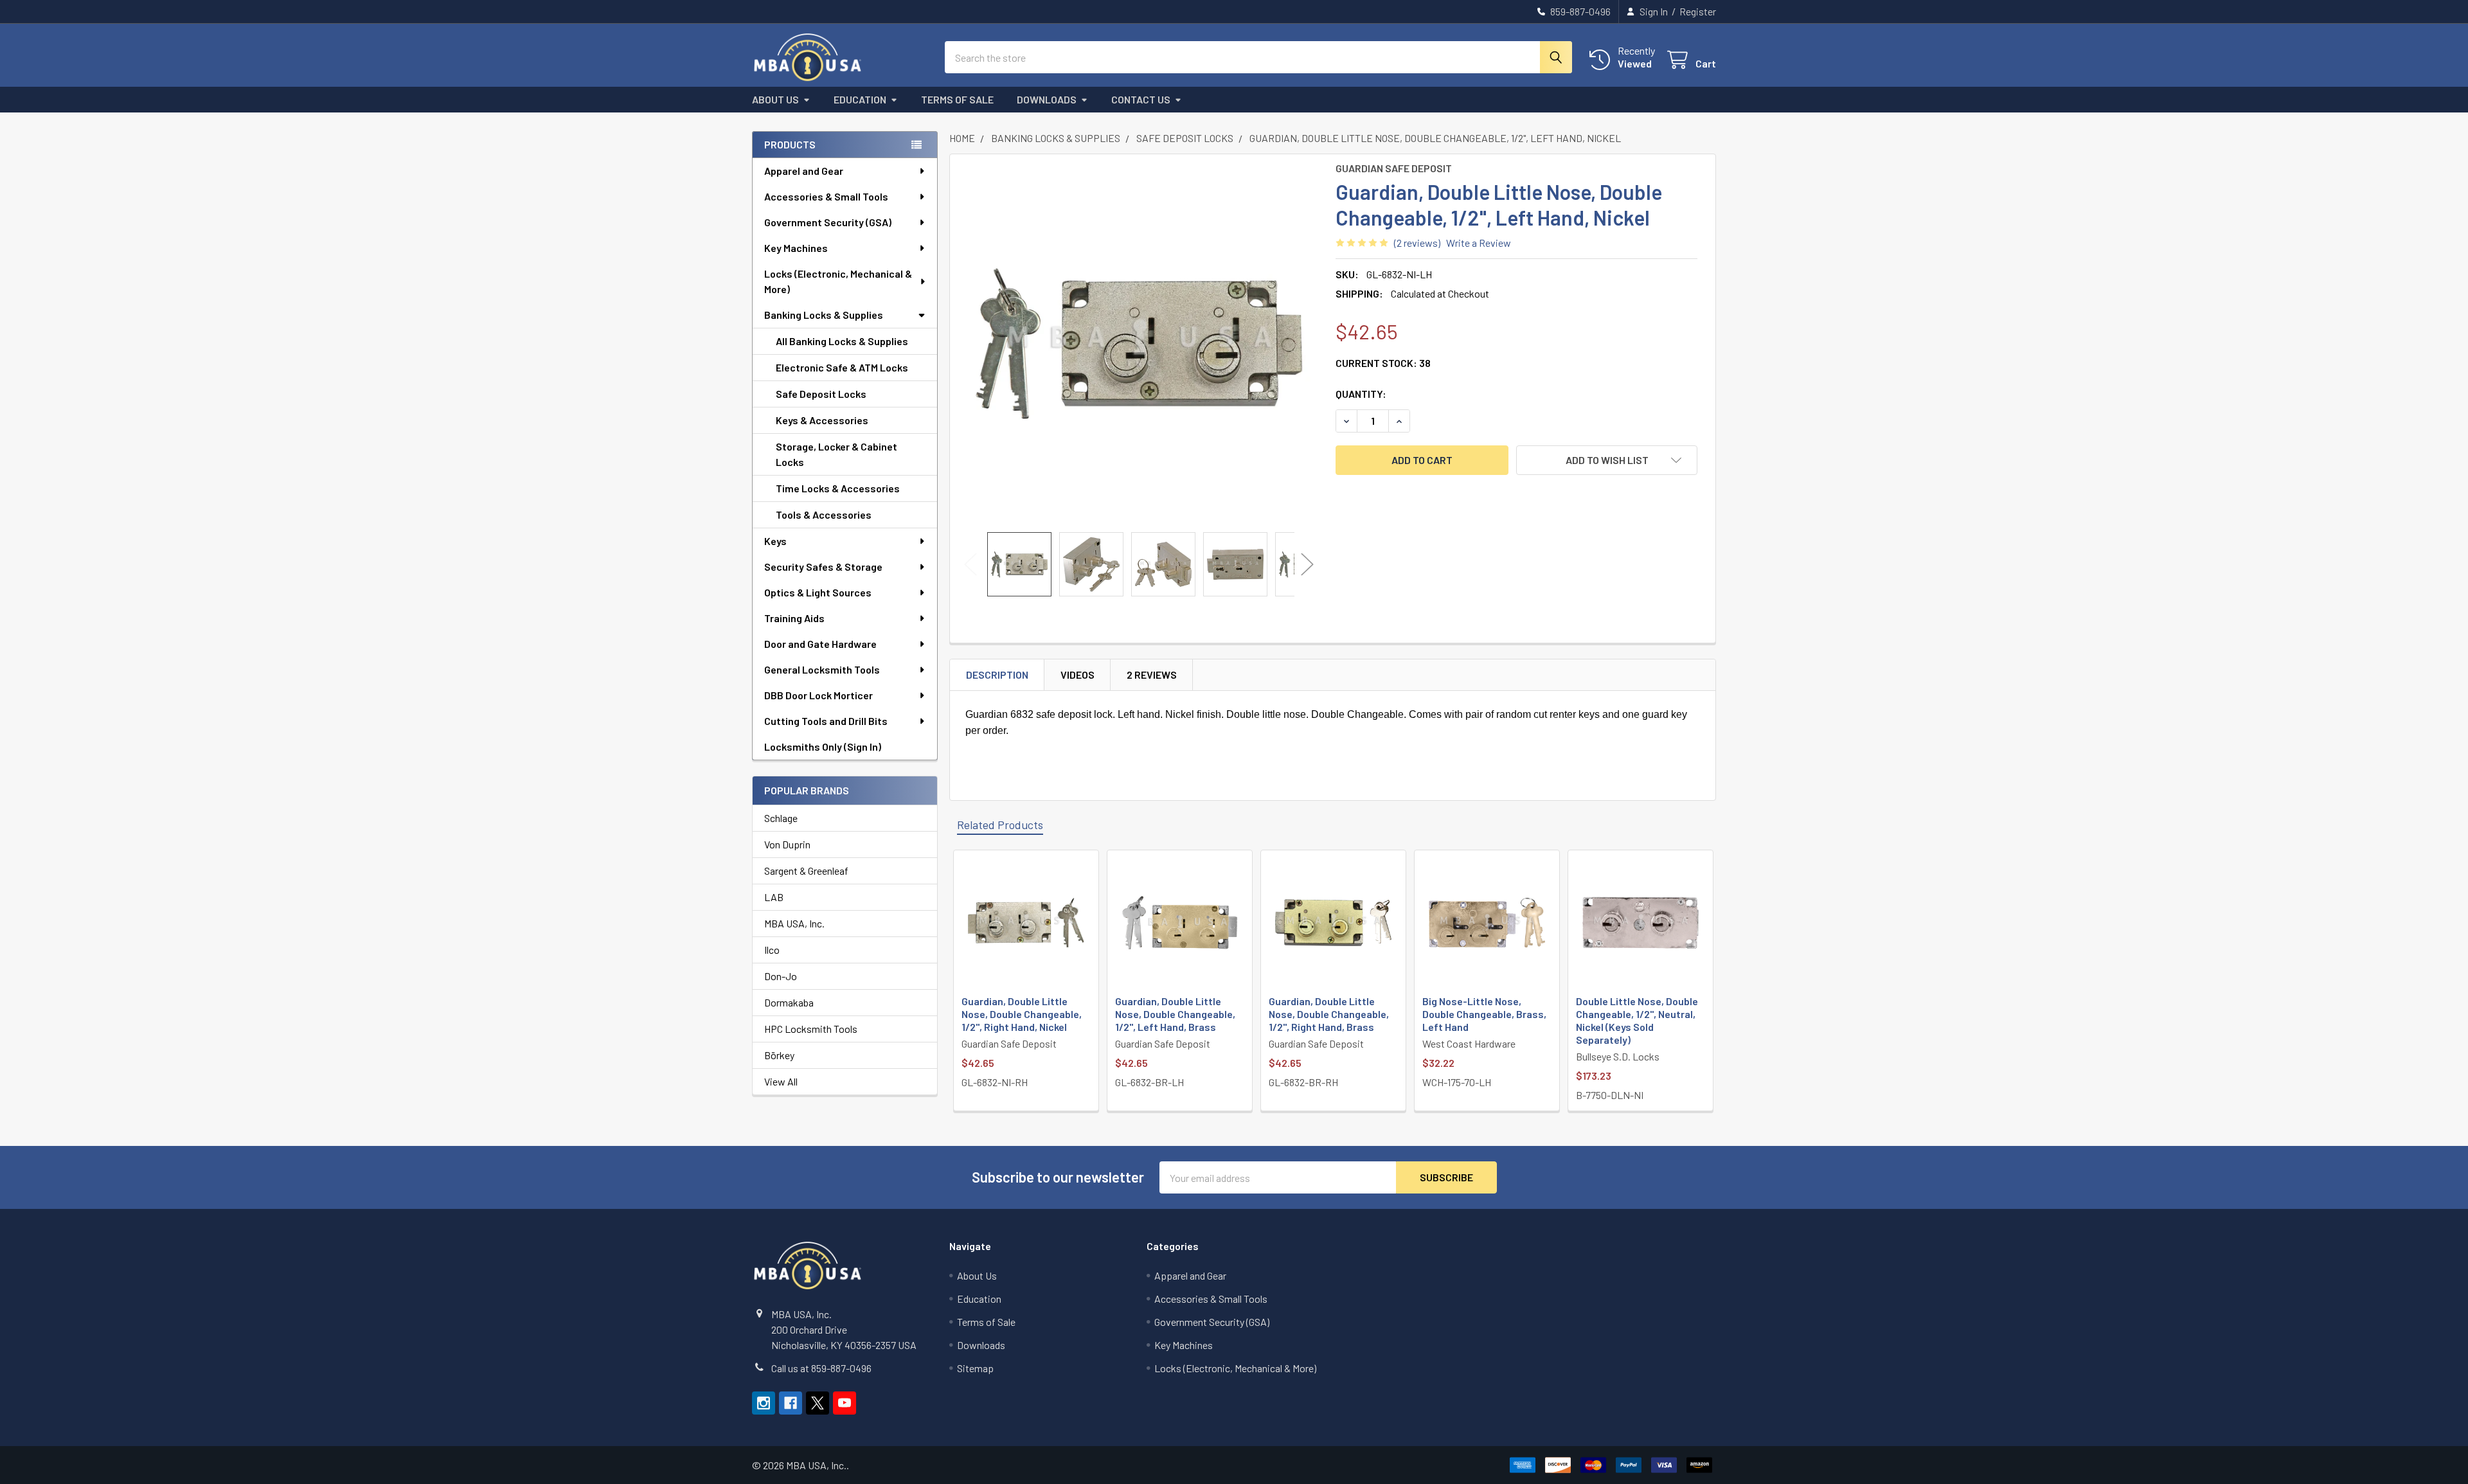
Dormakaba (789, 1002)
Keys (775, 541)
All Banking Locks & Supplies (842, 341)
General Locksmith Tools (822, 669)
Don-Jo (781, 976)
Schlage (781, 818)
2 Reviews (1152, 675)
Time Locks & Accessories (838, 488)
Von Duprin (787, 844)
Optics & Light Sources (818, 592)
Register (1698, 11)
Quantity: (1361, 394)
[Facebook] (791, 1403)
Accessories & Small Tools (826, 196)
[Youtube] (845, 1403)
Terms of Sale (957, 99)
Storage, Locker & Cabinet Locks (836, 454)
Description (997, 675)
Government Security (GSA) (828, 222)
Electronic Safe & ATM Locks (842, 367)
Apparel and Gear (804, 171)
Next (1307, 565)
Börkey (779, 1055)
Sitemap (975, 1368)
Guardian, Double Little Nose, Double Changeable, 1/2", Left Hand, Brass (1175, 1014)
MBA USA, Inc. (794, 923)
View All (781, 1081)
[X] (818, 1403)
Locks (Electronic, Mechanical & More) (838, 281)
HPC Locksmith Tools (811, 1029)
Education (860, 99)
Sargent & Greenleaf (806, 871)
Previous (970, 565)
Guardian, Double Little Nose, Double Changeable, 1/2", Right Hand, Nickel (1022, 1014)
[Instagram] (764, 1403)
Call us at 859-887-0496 (821, 1368)
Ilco (772, 950)
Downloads (1047, 99)
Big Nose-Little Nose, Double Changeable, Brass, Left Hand (1484, 1014)
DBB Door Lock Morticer (818, 695)
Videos (1078, 675)
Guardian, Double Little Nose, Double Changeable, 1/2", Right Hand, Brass (1329, 1014)
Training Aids (794, 618)
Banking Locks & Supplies (824, 315)
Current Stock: (1383, 363)
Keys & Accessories (822, 420)
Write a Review (1479, 243)
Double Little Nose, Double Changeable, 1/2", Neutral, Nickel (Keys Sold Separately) (1637, 1020)
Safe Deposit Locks (821, 394)
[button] (1607, 460)
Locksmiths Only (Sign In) (823, 746)
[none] (1139, 343)
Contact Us (1141, 99)
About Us (775, 99)
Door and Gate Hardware (820, 644)
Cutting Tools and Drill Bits (826, 721)
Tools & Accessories (824, 514)
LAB (774, 897)
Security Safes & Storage (823, 567)
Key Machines (796, 248)
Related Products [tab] (1000, 825)
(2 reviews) (1417, 243)
